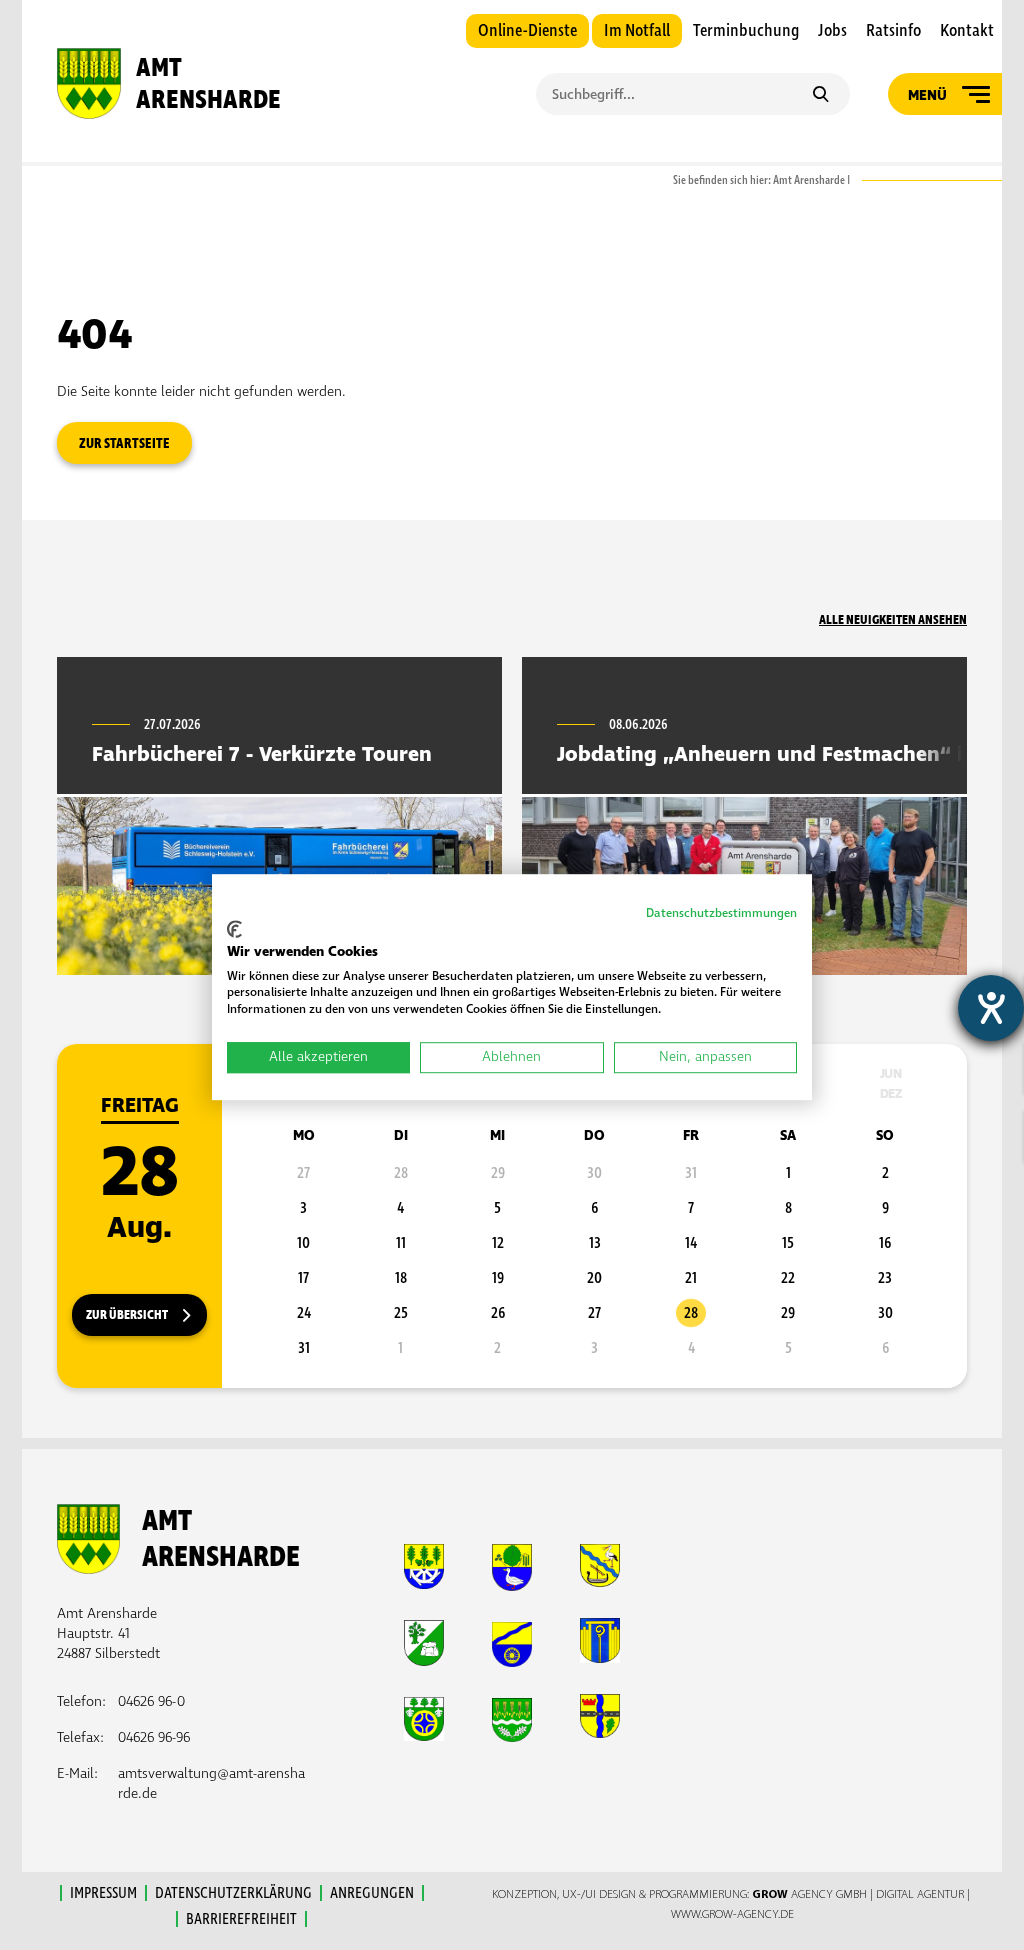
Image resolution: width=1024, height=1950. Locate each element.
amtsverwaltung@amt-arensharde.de (211, 1783)
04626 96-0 (151, 1701)
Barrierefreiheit (241, 1919)
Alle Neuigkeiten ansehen (893, 620)
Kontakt (967, 31)
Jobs (832, 31)
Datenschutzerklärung (233, 1893)
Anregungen (372, 1893)
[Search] (820, 96)
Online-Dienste (527, 31)
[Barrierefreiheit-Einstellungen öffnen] (991, 1008)
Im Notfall (637, 31)
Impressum (103, 1893)
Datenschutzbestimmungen (721, 913)
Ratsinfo (893, 31)
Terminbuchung (746, 31)
